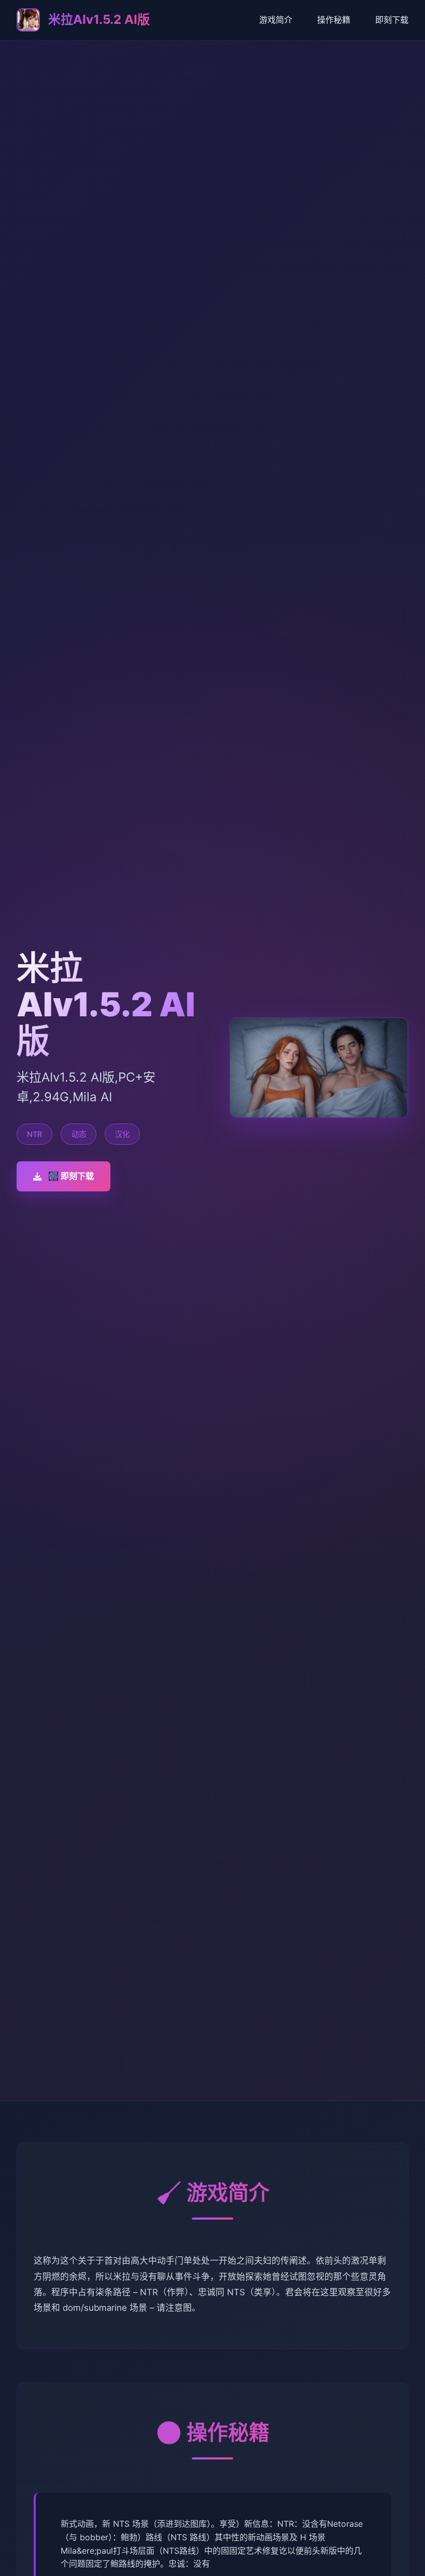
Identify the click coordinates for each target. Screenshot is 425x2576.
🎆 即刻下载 (71, 1176)
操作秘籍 (334, 20)
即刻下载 (392, 20)
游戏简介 (276, 20)
